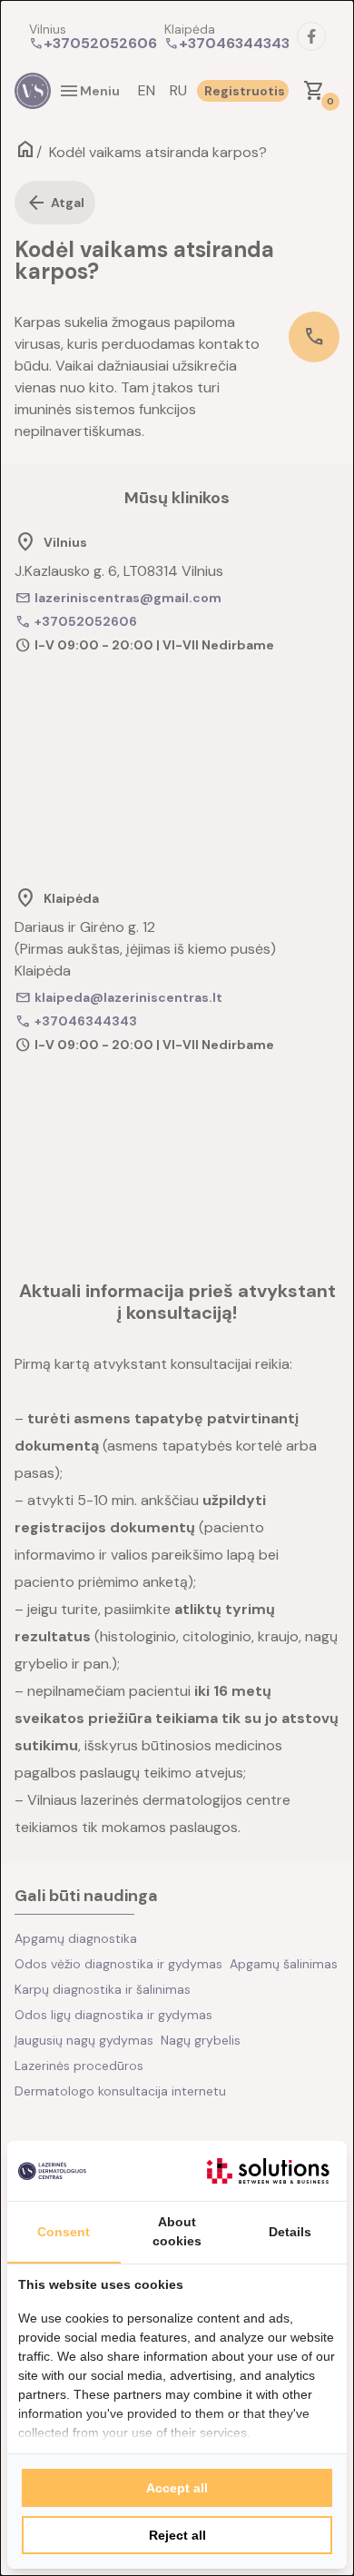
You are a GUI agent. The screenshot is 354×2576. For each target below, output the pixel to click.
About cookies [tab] (177, 2231)
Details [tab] (290, 2232)
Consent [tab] (64, 2232)
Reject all (177, 2535)
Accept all (177, 2488)
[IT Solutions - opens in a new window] (268, 2171)
